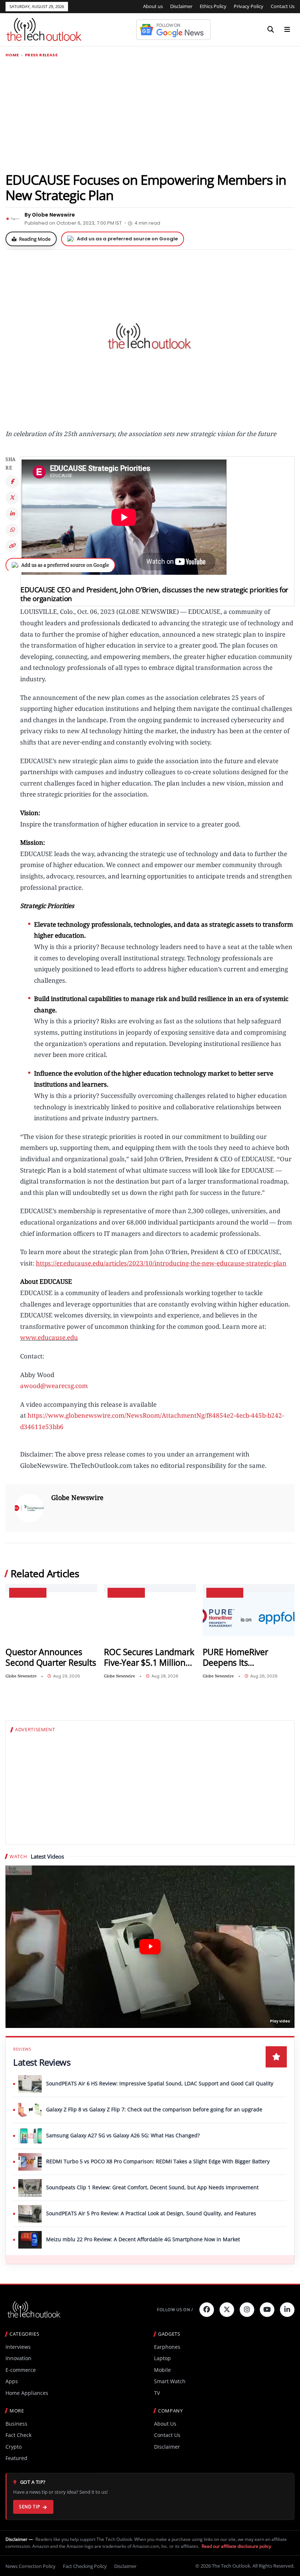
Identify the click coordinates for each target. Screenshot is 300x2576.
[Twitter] (227, 2310)
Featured (16, 2458)
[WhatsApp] (12, 530)
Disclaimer (181, 6)
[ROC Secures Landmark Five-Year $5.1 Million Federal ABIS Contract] (150, 1618)
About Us (165, 2424)
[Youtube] (267, 2310)
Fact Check (18, 2435)
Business (16, 2424)
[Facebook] (12, 482)
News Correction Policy (31, 2566)
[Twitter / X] (12, 498)
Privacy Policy (249, 6)
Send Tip (29, 2507)
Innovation (18, 2358)
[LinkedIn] (12, 514)
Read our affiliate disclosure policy (236, 2546)
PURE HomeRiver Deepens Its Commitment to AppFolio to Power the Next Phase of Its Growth (245, 1658)
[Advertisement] (150, 115)
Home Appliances (27, 2393)
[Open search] (271, 30)
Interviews (18, 2347)
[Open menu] (287, 30)
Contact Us (283, 6)
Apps (12, 2381)
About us (153, 6)
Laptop (162, 2358)
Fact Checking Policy (85, 2566)
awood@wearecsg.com (54, 1386)
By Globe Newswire (50, 215)
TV (157, 2393)
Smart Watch (170, 2381)
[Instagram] (247, 2310)
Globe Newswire (77, 1497)
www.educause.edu (49, 1337)
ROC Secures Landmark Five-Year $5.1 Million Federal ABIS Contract (149, 1658)
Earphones (167, 2347)
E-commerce (21, 2370)
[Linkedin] (287, 2310)
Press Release (41, 55)
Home (12, 55)
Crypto (14, 2447)
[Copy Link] (12, 546)
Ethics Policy (213, 6)
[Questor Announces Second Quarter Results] (51, 1618)
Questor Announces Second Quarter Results (51, 1658)
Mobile (162, 2370)
